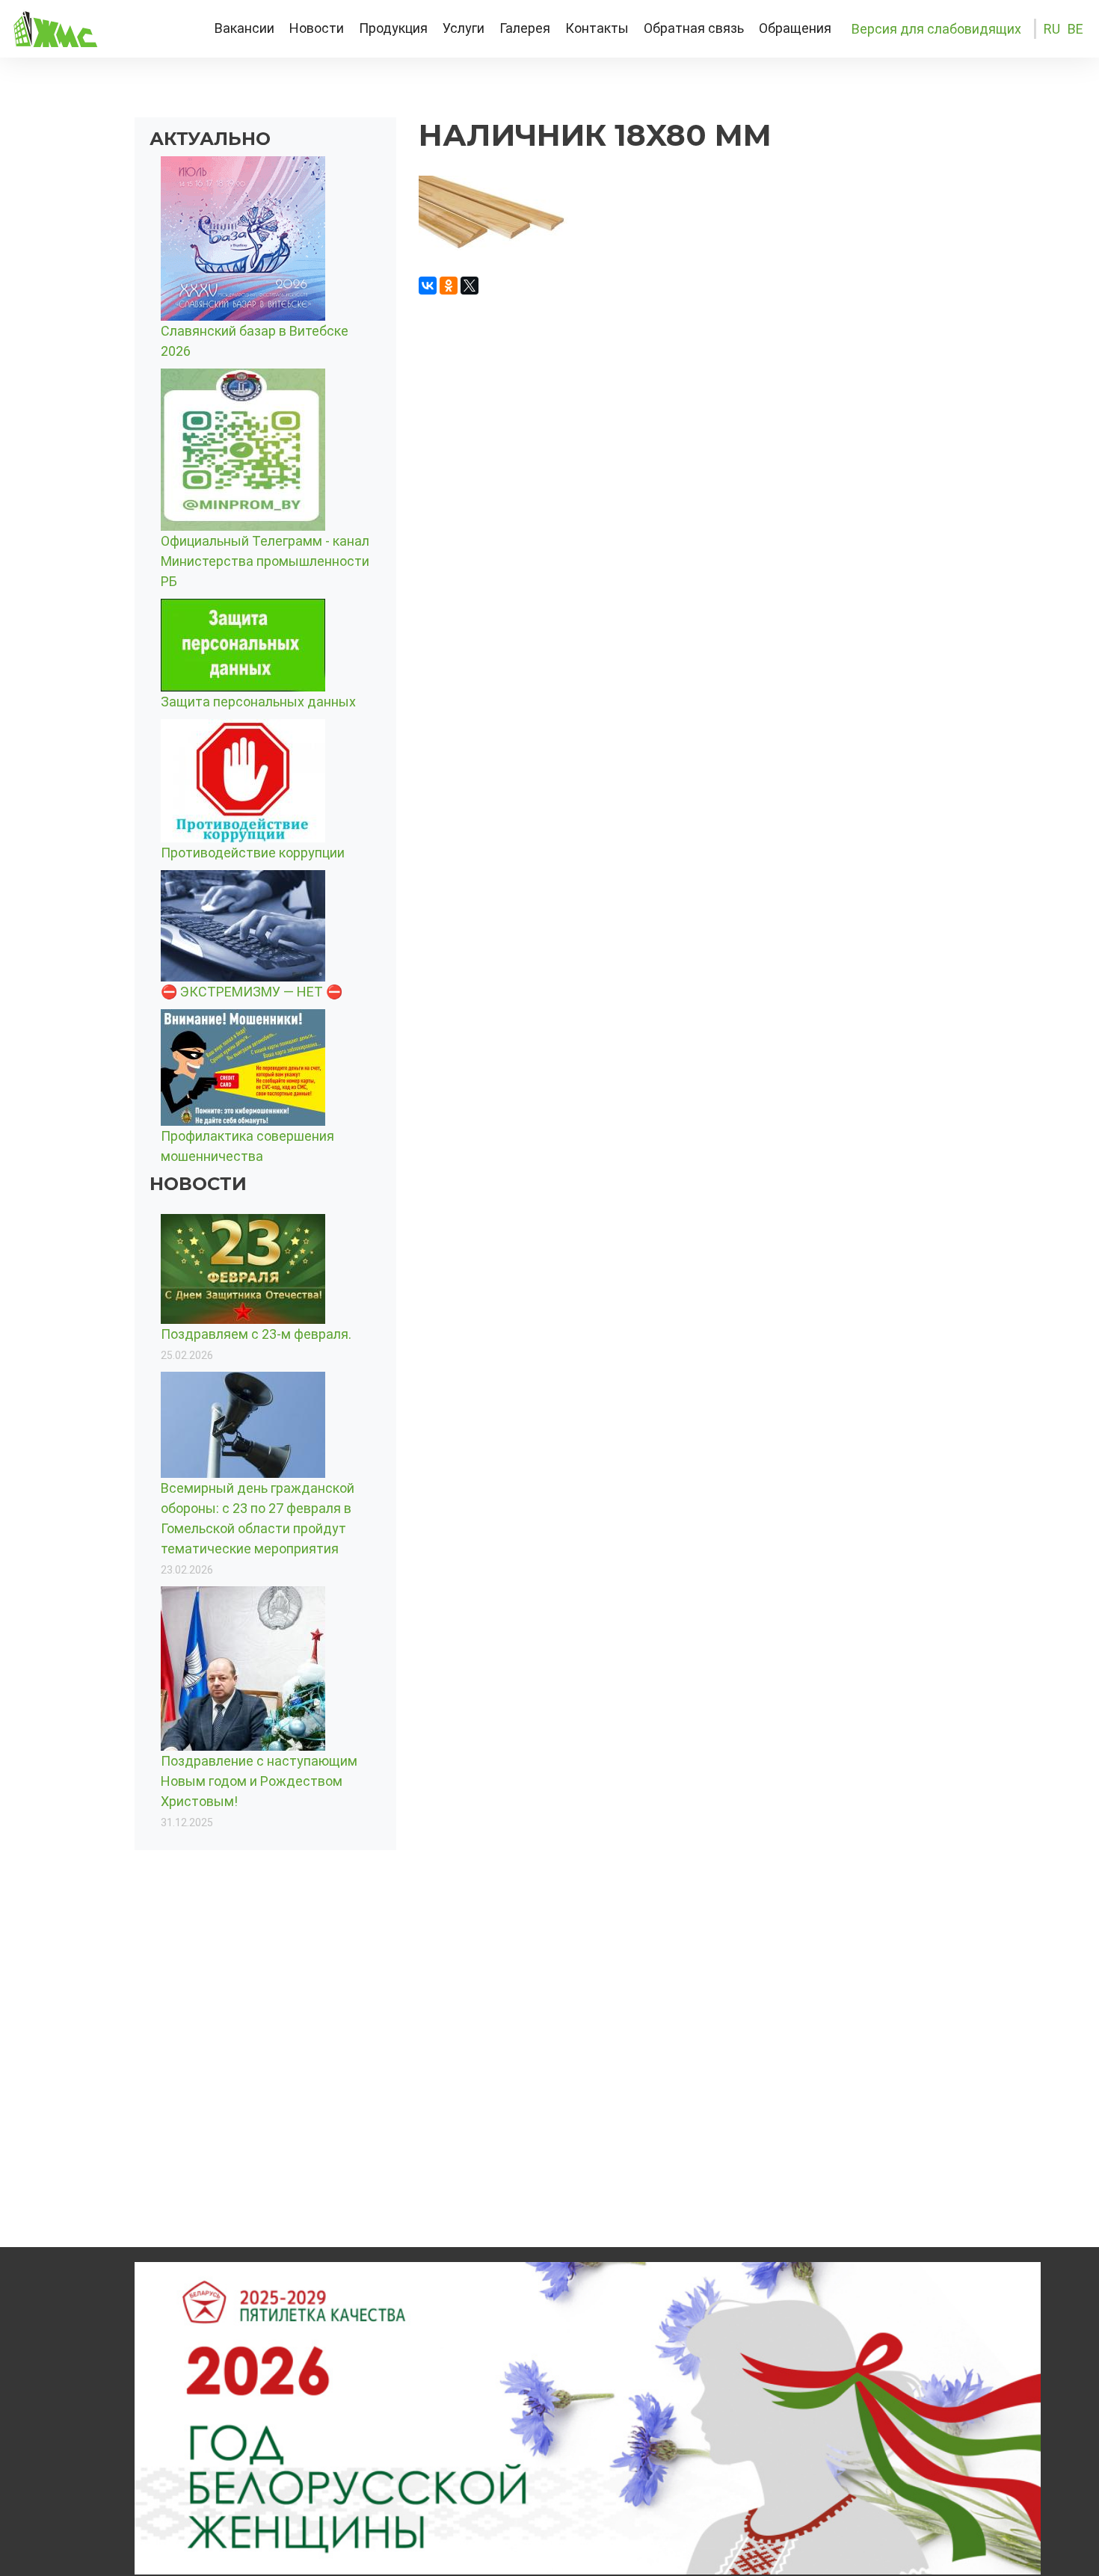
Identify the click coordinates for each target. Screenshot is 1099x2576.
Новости (317, 28)
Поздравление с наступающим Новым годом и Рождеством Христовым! (259, 1781)
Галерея (525, 28)
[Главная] (99, 29)
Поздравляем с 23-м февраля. (256, 1334)
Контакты (597, 28)
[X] (470, 286)
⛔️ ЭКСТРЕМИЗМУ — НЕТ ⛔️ (252, 992)
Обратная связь (694, 28)
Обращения (795, 28)
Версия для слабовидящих (936, 29)
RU (1052, 29)
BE (1075, 29)
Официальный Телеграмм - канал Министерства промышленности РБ (265, 561)
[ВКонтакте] (428, 286)
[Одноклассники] (449, 286)
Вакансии (244, 28)
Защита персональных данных (258, 702)
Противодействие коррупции (253, 853)
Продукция (393, 28)
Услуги (464, 28)
